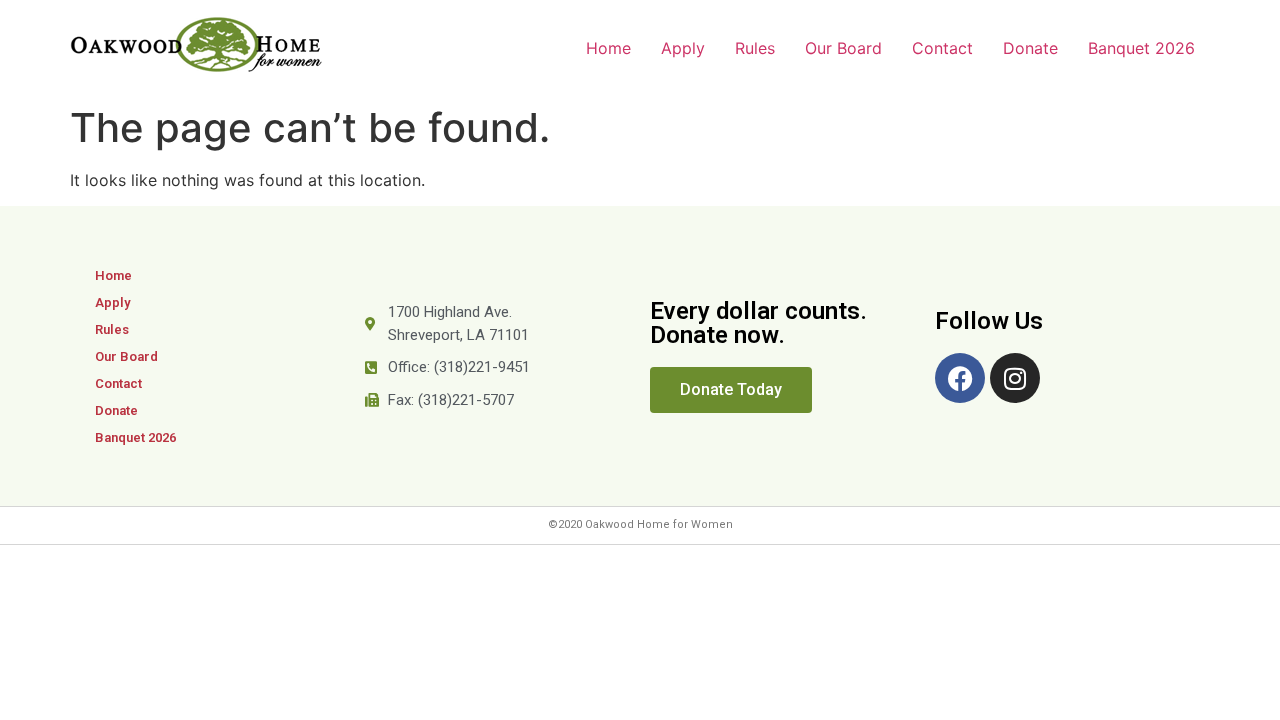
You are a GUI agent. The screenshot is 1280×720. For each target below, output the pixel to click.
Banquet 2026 (1141, 48)
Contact (942, 48)
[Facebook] (960, 378)
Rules (755, 48)
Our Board (843, 48)
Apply (683, 48)
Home (608, 48)
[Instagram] (1015, 378)
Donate (1030, 48)
